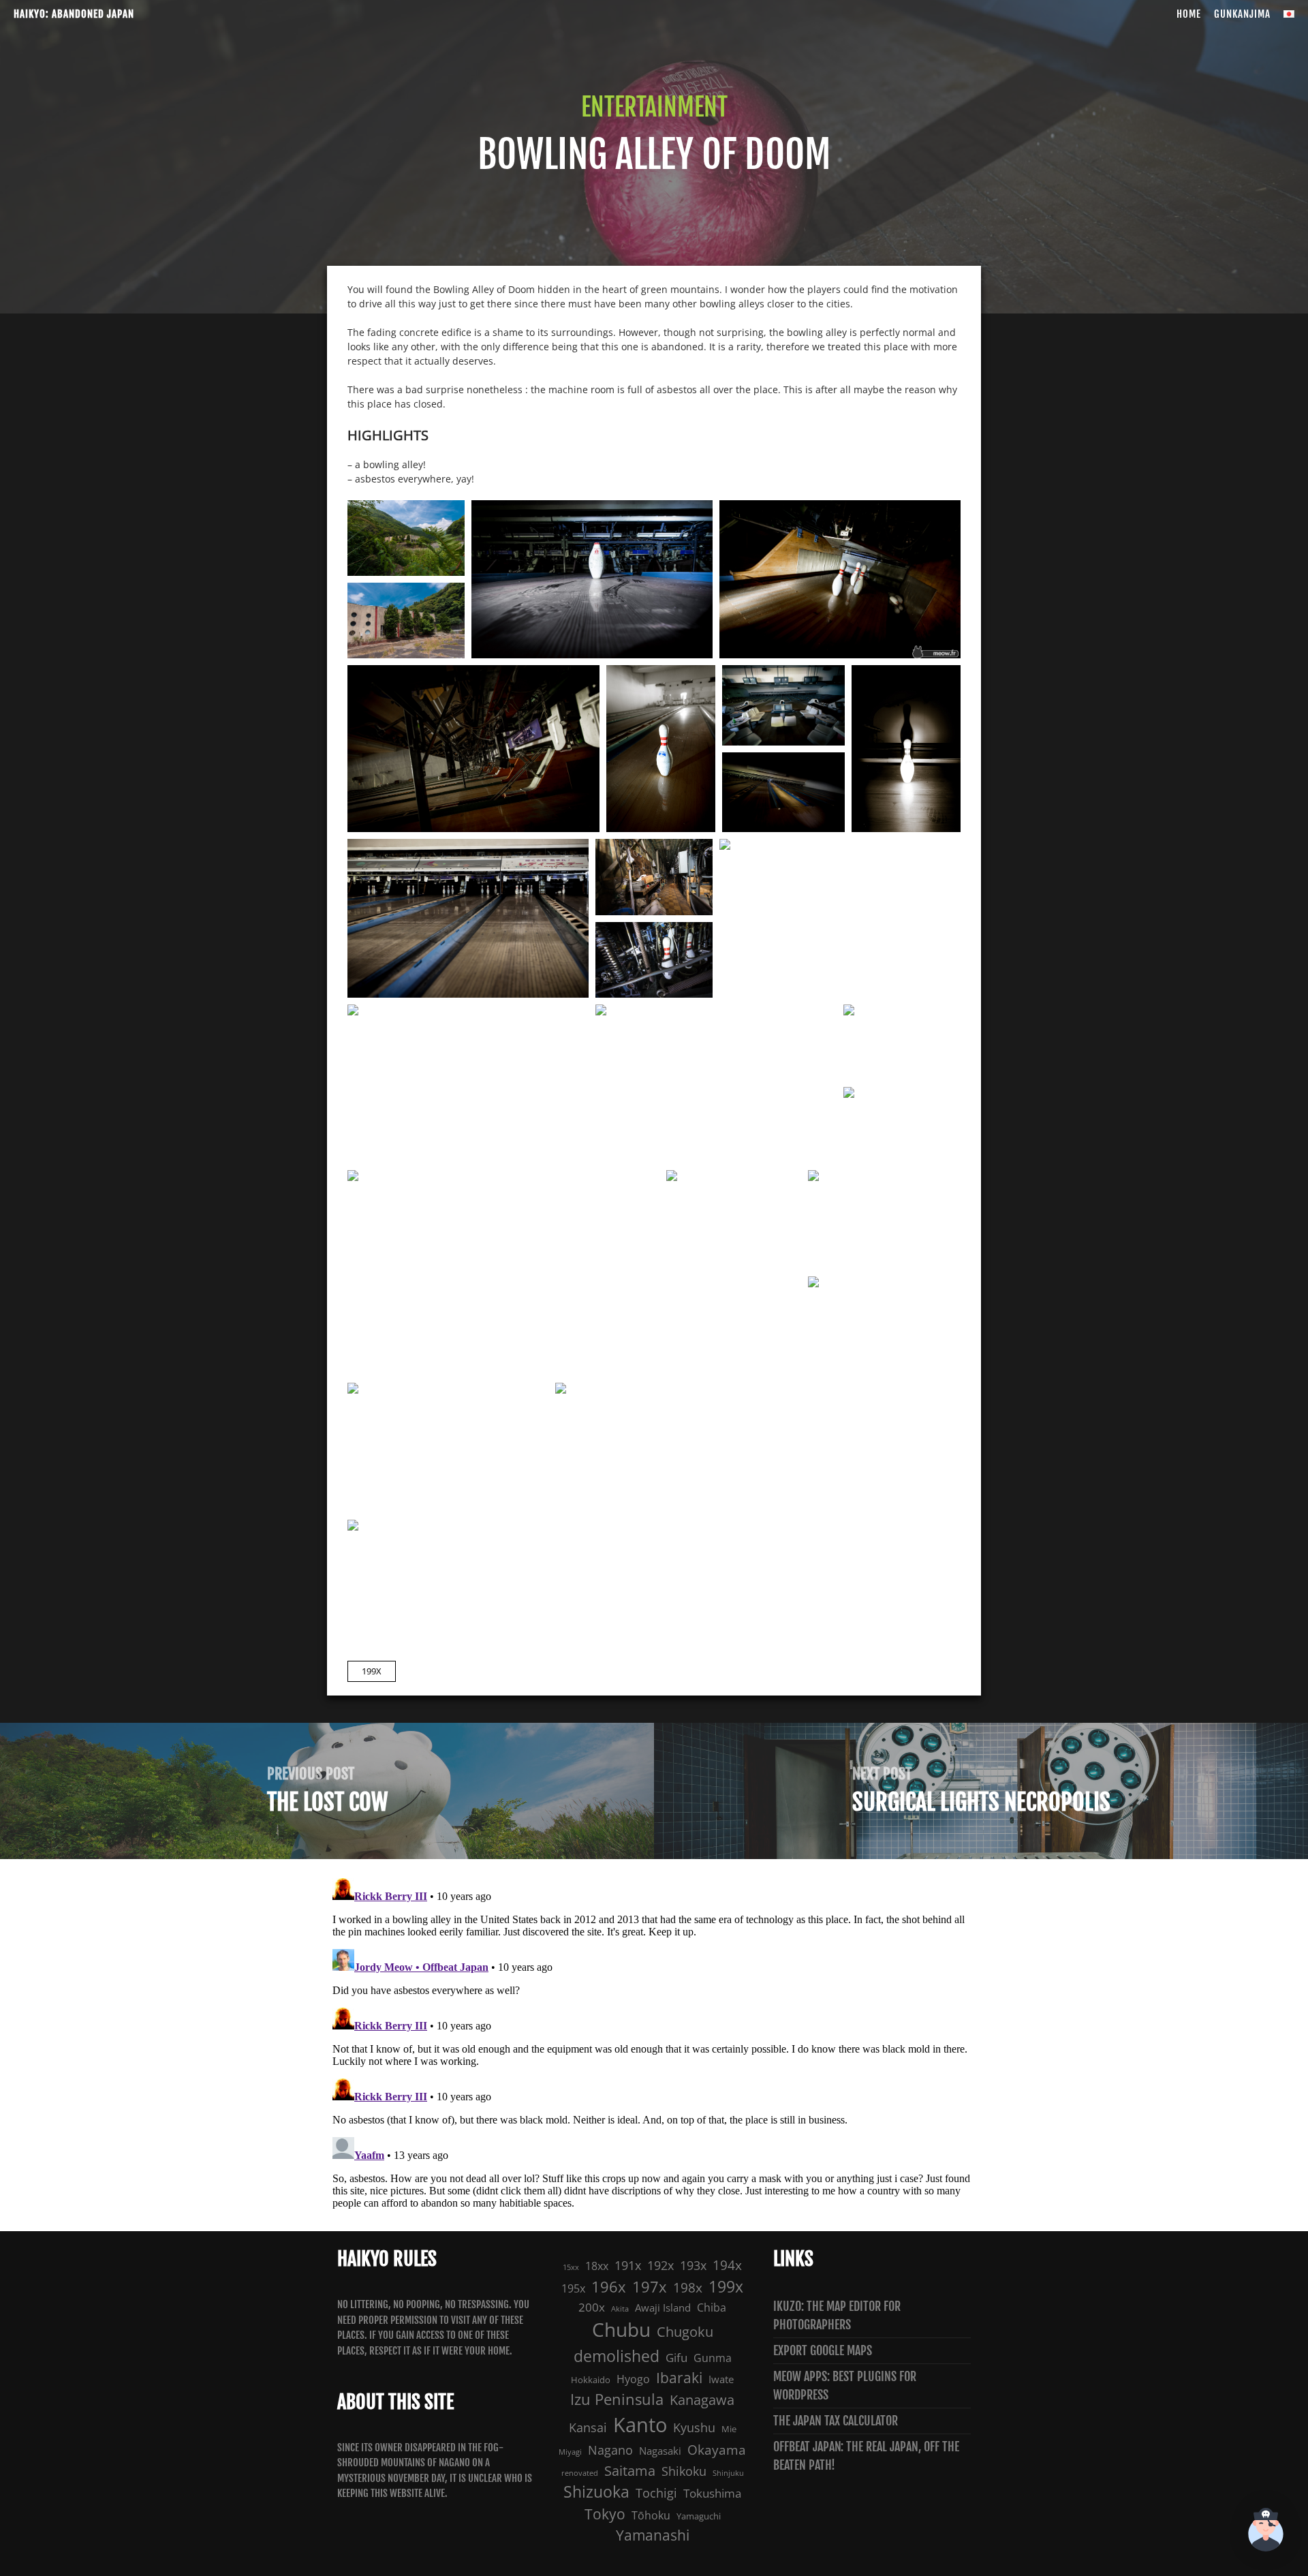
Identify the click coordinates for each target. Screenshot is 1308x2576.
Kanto (640, 2425)
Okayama (717, 2450)
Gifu (676, 2358)
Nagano (610, 2450)
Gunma (713, 2358)
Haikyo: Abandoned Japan (74, 14)
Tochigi (656, 2493)
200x (592, 2307)
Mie (729, 2429)
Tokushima (712, 2493)
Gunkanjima (1242, 14)
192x (660, 2265)
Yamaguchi (699, 2516)
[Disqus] (654, 2043)
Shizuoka (596, 2492)
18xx (597, 2266)
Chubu (621, 2330)
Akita (620, 2309)
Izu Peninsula (617, 2399)
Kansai (588, 2427)
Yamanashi (653, 2535)
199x (372, 1671)
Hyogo (633, 2379)
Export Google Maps (823, 2350)
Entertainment (654, 107)
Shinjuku (728, 2473)
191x (628, 2265)
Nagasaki (660, 2451)
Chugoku (685, 2332)
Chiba (712, 2307)
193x (693, 2265)
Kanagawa (702, 2400)
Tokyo (605, 2514)
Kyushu (694, 2427)
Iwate (721, 2379)
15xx (571, 2267)
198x (688, 2288)
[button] (1266, 2532)
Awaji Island (663, 2308)
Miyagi (570, 2452)
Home (1189, 14)
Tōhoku (651, 2515)
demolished (617, 2356)
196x (609, 2287)
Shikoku (684, 2471)
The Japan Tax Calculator (836, 2421)
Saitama (630, 2470)
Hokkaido (591, 2380)
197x (650, 2287)
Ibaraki (679, 2378)
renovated (580, 2473)
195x (573, 2288)
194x (727, 2265)
